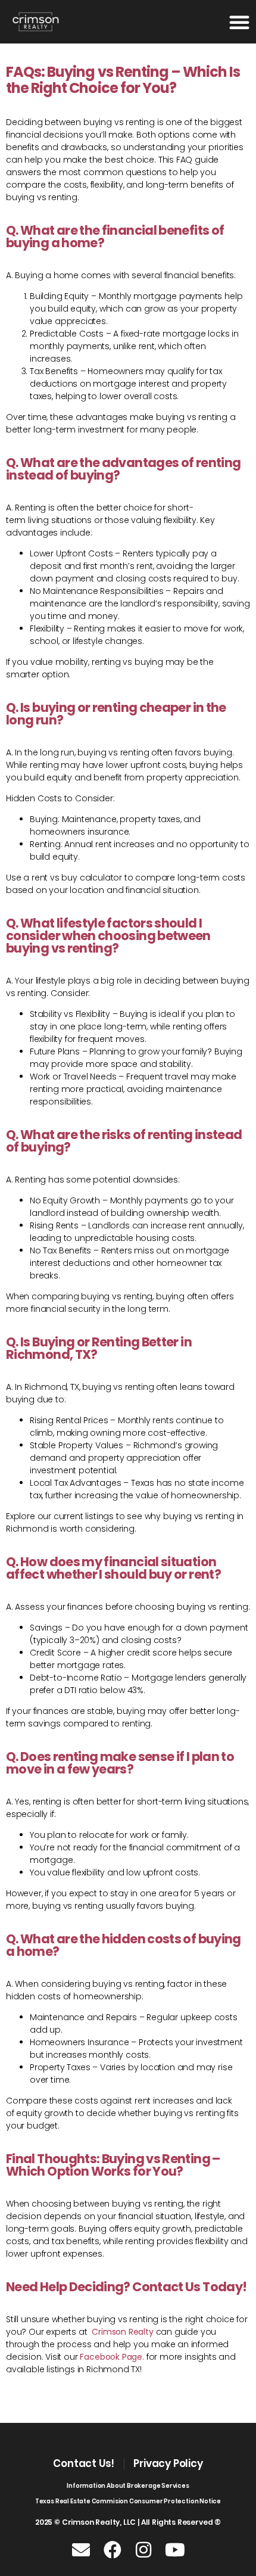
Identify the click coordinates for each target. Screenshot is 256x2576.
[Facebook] (113, 2550)
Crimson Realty (122, 2332)
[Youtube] (175, 2550)
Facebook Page (111, 2357)
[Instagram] (143, 2550)
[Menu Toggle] (239, 22)
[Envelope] (81, 2550)
